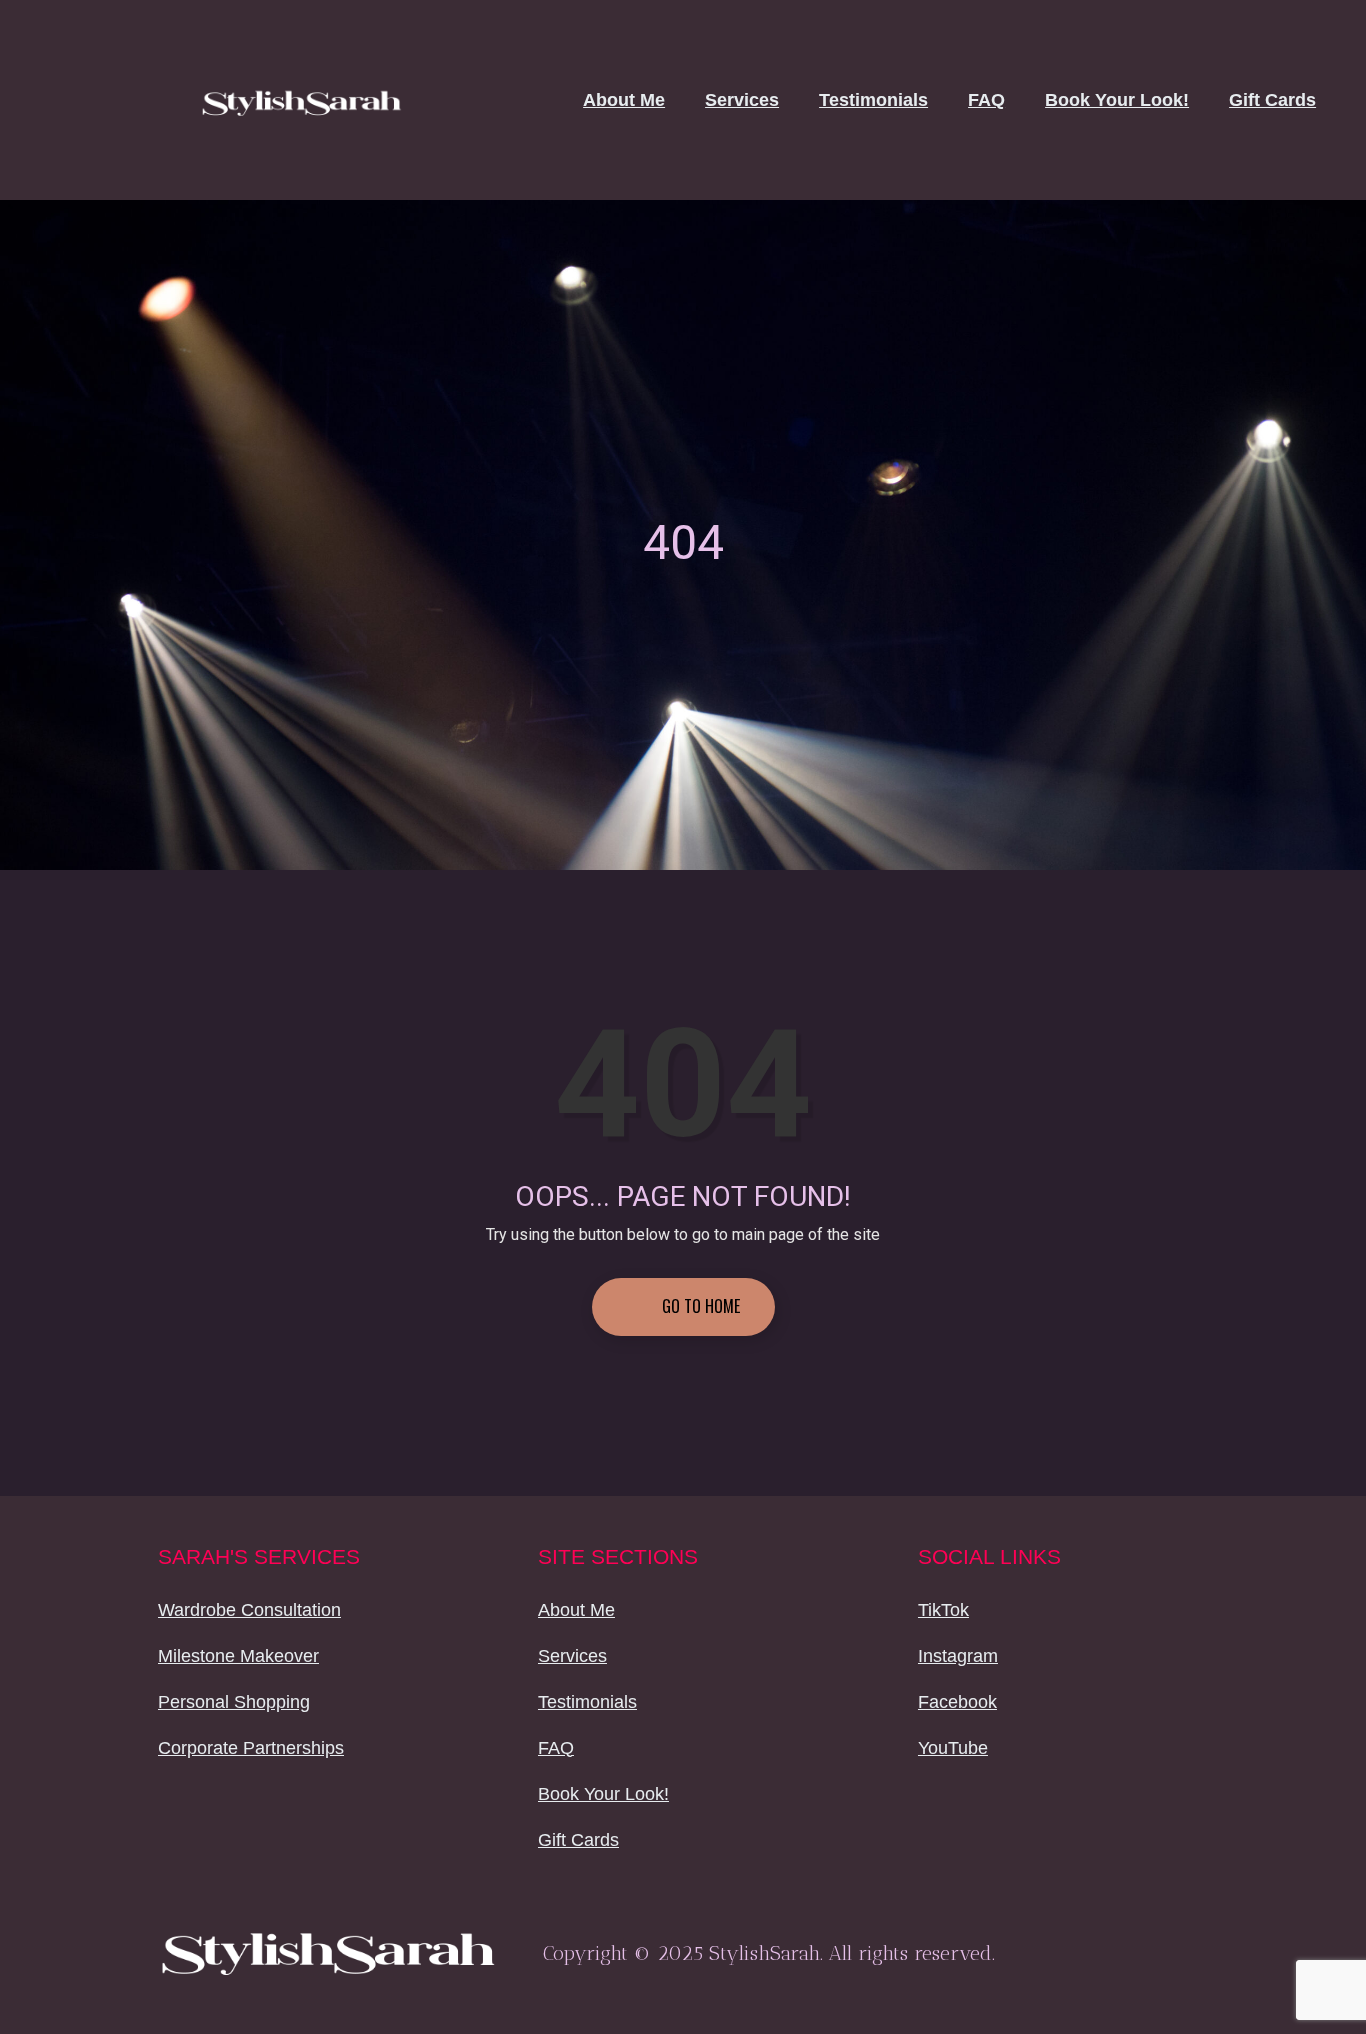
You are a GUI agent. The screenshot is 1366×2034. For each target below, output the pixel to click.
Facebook (957, 1702)
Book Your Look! (1117, 100)
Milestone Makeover (238, 1656)
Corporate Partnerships (251, 1748)
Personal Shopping (234, 1702)
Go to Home (699, 1306)
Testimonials (873, 100)
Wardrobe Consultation (249, 1610)
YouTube (953, 1748)
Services (742, 100)
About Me (624, 100)
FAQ (986, 100)
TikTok (943, 1610)
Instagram (958, 1656)
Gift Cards (1272, 100)
